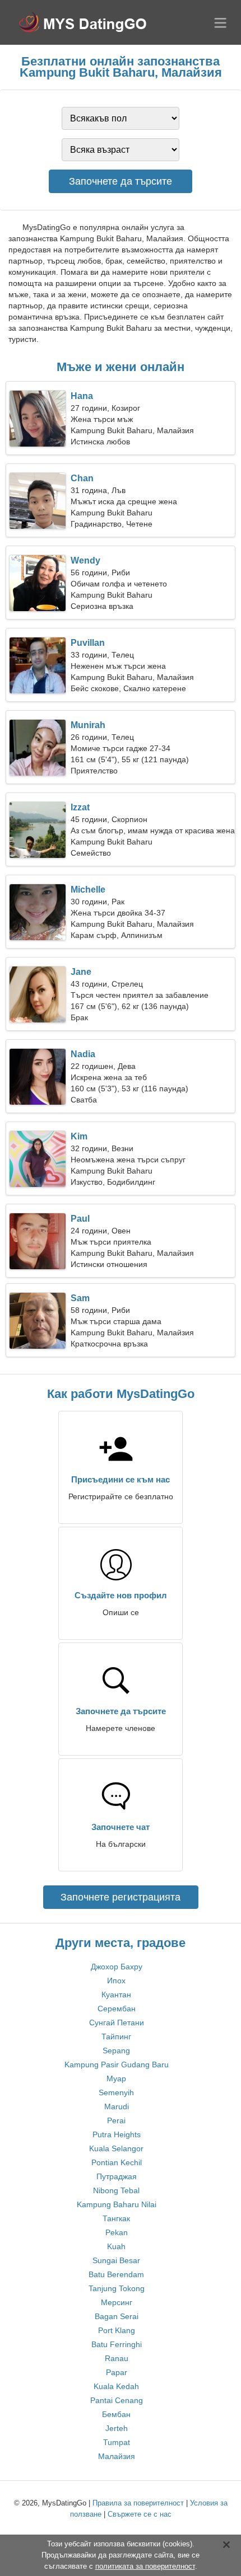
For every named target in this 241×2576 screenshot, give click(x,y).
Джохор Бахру (117, 1967)
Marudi (117, 2106)
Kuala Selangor (116, 2148)
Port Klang (117, 2330)
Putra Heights (117, 2134)
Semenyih (116, 2092)
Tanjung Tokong (117, 2288)
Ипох (116, 1981)
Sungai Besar (116, 2260)
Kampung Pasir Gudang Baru (117, 2064)
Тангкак (116, 2218)
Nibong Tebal (116, 2190)
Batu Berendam (116, 2274)
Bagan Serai (117, 2316)
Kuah (116, 2246)
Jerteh (117, 2428)
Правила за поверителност (138, 2503)
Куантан (116, 1995)
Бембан (116, 2414)
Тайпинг (116, 2037)
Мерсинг (117, 2302)
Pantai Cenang (117, 2400)
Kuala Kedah (116, 2386)
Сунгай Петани (117, 2023)
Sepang (116, 2051)
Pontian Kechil (117, 2162)
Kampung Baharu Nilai (117, 2204)
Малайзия (117, 2456)
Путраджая (117, 2176)
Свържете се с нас (140, 2514)
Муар (116, 2078)
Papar (117, 2372)
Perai (116, 2120)
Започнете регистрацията (121, 1897)
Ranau (117, 2358)
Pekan (117, 2232)
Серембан (117, 2009)
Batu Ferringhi (117, 2344)
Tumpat (117, 2442)
